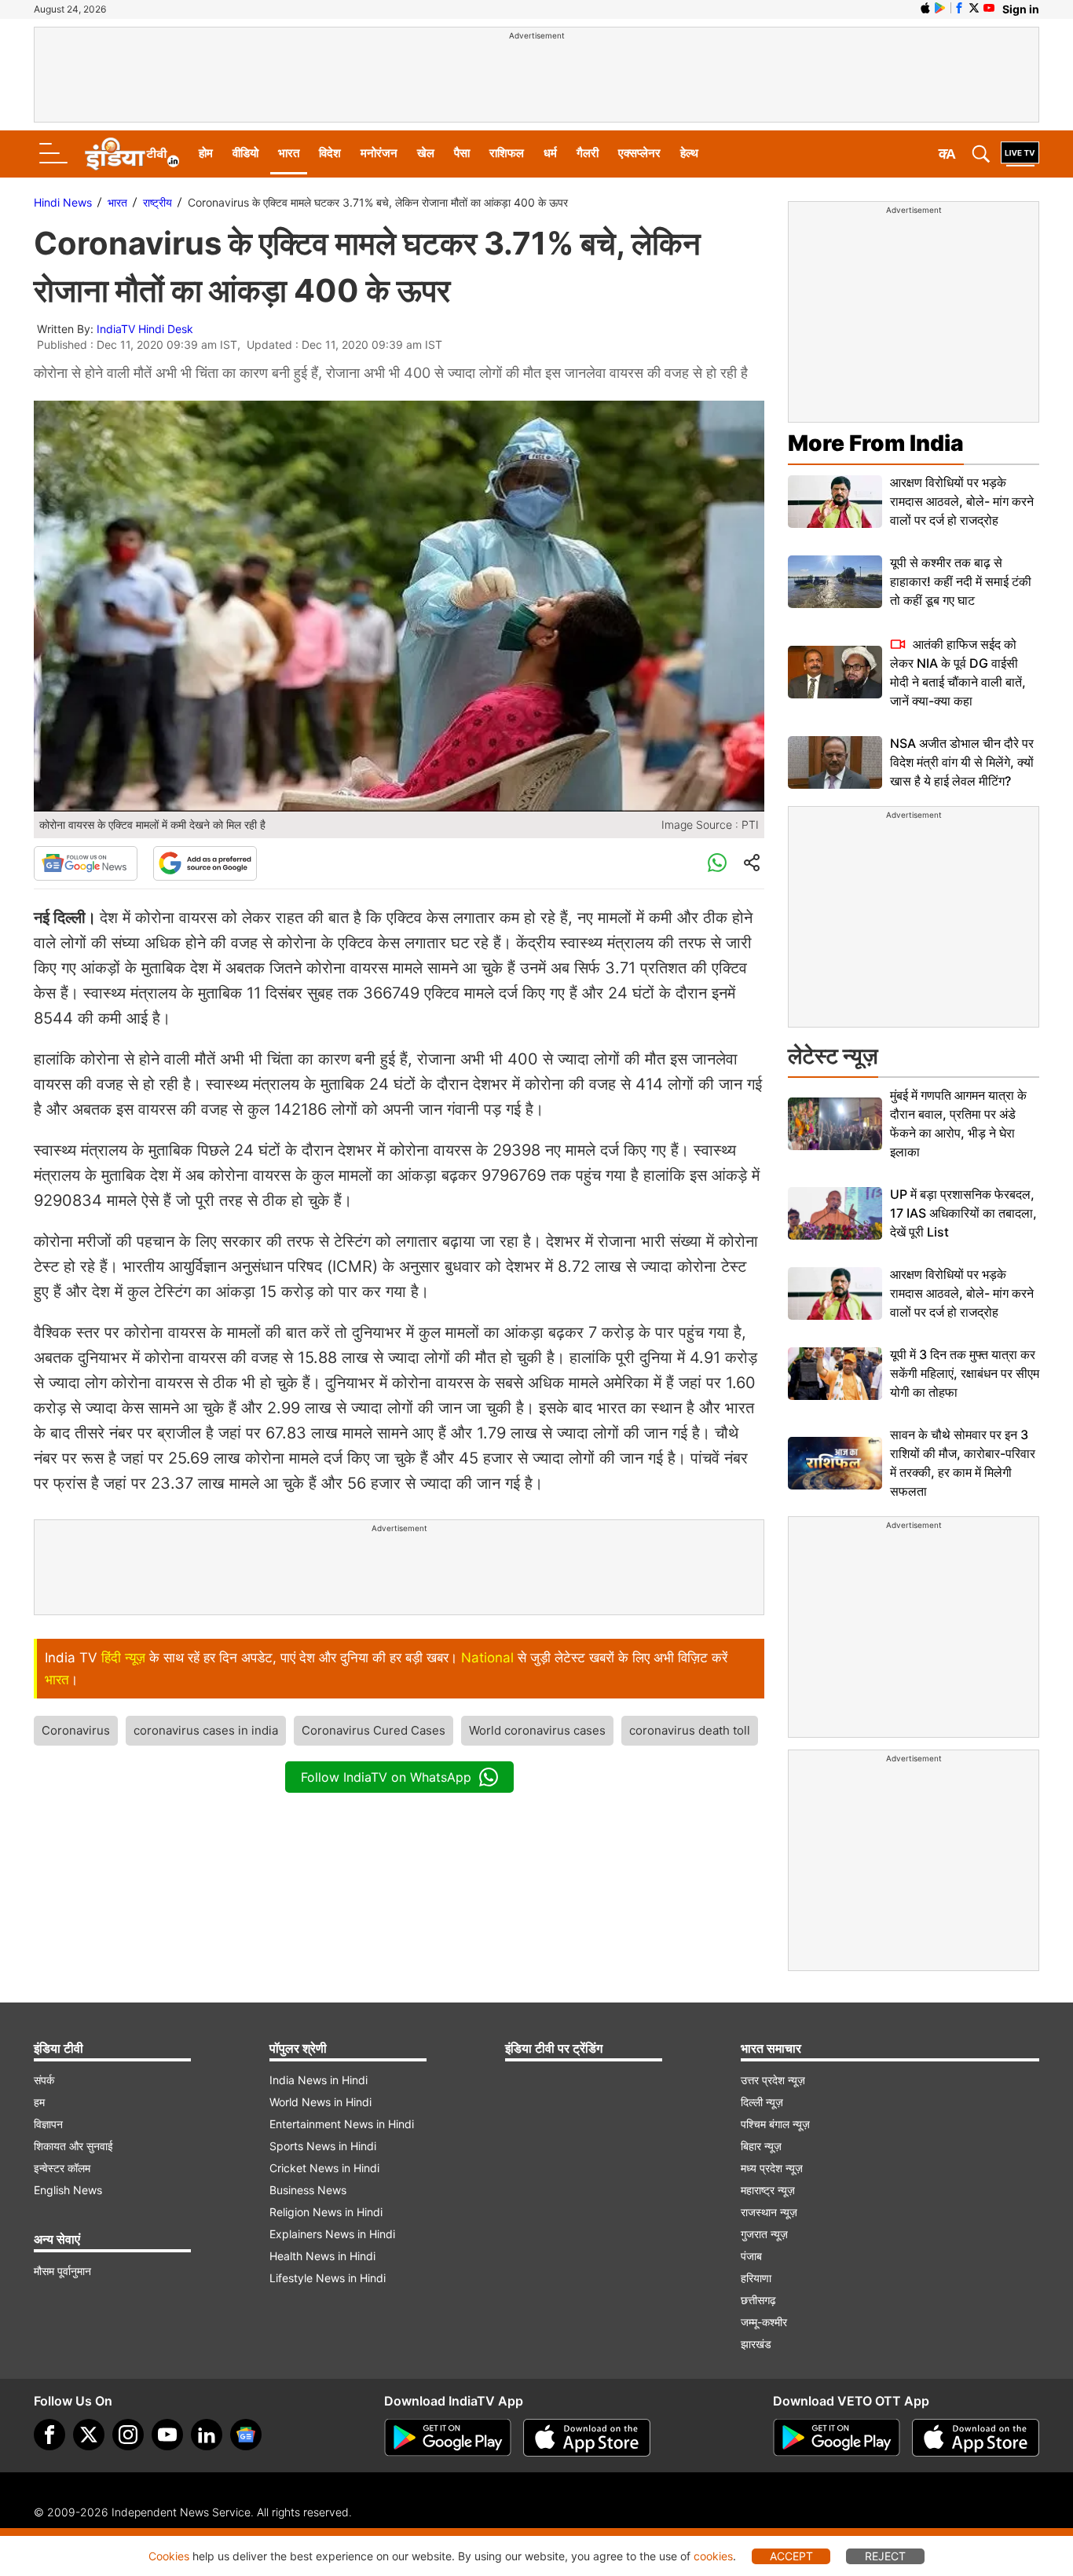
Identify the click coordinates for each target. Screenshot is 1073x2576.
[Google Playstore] (448, 2438)
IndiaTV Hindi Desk (145, 329)
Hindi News (63, 202)
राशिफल (507, 153)
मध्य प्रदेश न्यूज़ (772, 2168)
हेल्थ (689, 153)
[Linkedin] (207, 2435)
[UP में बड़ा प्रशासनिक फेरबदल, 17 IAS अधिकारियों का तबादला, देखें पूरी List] (835, 1213)
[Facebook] (49, 2435)
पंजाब (751, 2256)
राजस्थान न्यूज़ (769, 2212)
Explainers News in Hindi (332, 2234)
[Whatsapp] (717, 863)
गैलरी (588, 153)
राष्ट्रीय (157, 202)
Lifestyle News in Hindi (328, 2278)
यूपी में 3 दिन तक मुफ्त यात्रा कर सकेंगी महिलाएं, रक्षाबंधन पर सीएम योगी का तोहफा (965, 1373)
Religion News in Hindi (326, 2212)
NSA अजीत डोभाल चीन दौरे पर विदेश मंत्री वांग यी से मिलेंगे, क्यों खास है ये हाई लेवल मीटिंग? (962, 762)
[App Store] (587, 2438)
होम (206, 153)
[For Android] (837, 2438)
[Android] (940, 8)
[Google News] (86, 863)
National (487, 1658)
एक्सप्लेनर (639, 153)
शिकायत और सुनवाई (73, 2146)
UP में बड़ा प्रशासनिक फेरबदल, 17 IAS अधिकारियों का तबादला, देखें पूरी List (963, 1213)
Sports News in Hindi (323, 2146)
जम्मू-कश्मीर (764, 2322)
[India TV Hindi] (132, 154)
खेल (426, 153)
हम (39, 2102)
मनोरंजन (379, 153)
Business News (308, 2190)
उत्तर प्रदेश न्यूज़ (773, 2080)
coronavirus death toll (690, 1730)
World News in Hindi (320, 2102)
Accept (791, 2556)
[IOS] (925, 8)
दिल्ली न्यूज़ (762, 2102)
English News (68, 2190)
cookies (713, 2556)
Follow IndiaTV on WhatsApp (386, 1777)
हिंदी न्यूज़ (123, 1658)
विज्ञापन (48, 2124)
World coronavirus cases (537, 1730)
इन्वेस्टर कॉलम (62, 2168)
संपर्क (44, 2080)
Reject (885, 2556)
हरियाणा (756, 2278)
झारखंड (756, 2344)
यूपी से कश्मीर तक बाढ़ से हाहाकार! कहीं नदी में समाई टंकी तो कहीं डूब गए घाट (961, 581)
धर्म (550, 153)
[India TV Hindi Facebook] (959, 8)
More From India (876, 443)
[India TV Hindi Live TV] (1020, 154)
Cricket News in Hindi (324, 2168)
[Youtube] (167, 2435)
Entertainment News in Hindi (342, 2124)
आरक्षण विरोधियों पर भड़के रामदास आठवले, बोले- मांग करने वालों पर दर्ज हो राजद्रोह (962, 501)
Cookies (169, 2556)
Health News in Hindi (322, 2256)
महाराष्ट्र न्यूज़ (768, 2190)
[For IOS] (976, 2438)
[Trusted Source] (205, 863)
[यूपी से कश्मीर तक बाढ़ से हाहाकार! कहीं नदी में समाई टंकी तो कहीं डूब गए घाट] (835, 582)
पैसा (462, 153)
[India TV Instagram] (128, 2435)
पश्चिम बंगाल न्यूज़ (775, 2124)
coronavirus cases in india (206, 1730)
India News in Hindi (319, 2080)
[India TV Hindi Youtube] (989, 8)
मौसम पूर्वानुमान (62, 2271)
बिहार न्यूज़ (761, 2146)
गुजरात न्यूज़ (764, 2234)
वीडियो (245, 153)
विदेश (330, 153)
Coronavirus (76, 1730)
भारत (289, 153)
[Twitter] (89, 2435)
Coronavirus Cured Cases (374, 1730)
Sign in (1021, 9)
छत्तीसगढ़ (758, 2300)
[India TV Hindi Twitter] (974, 8)
